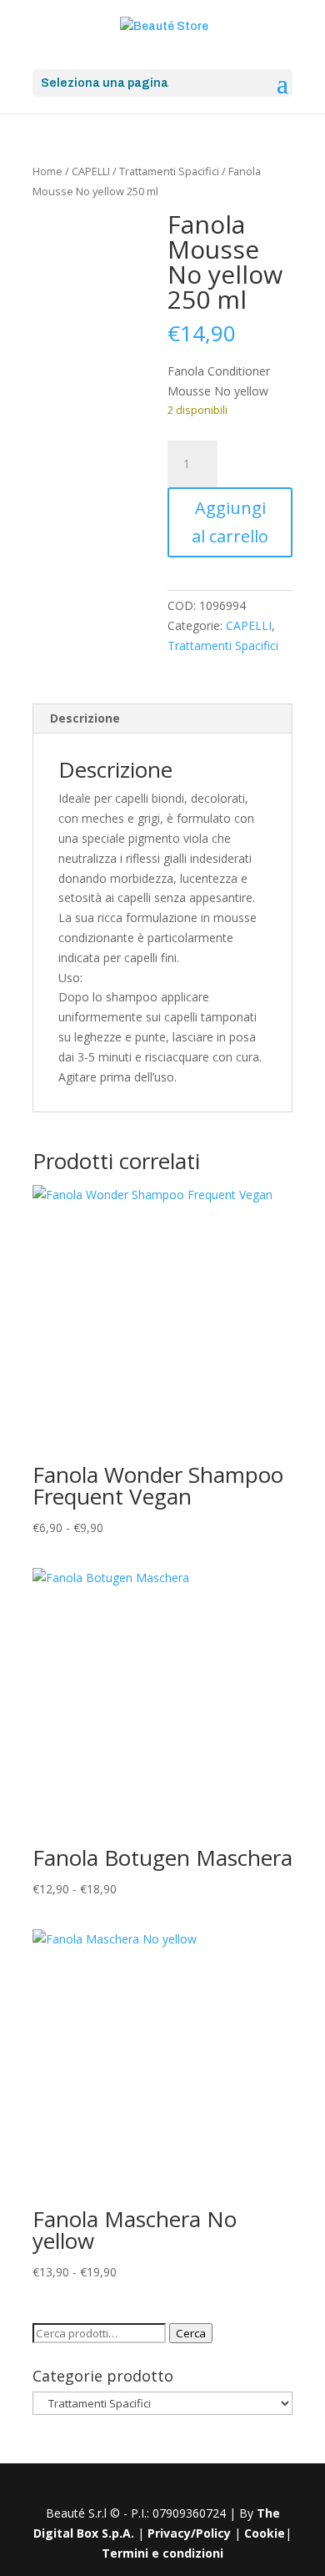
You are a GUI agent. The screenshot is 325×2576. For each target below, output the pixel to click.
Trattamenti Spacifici (169, 171)
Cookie (265, 2533)
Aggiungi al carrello (230, 522)
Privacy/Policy (189, 2533)
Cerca (191, 2333)
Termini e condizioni (162, 2553)
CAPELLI (91, 171)
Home (47, 171)
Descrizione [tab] (85, 718)
